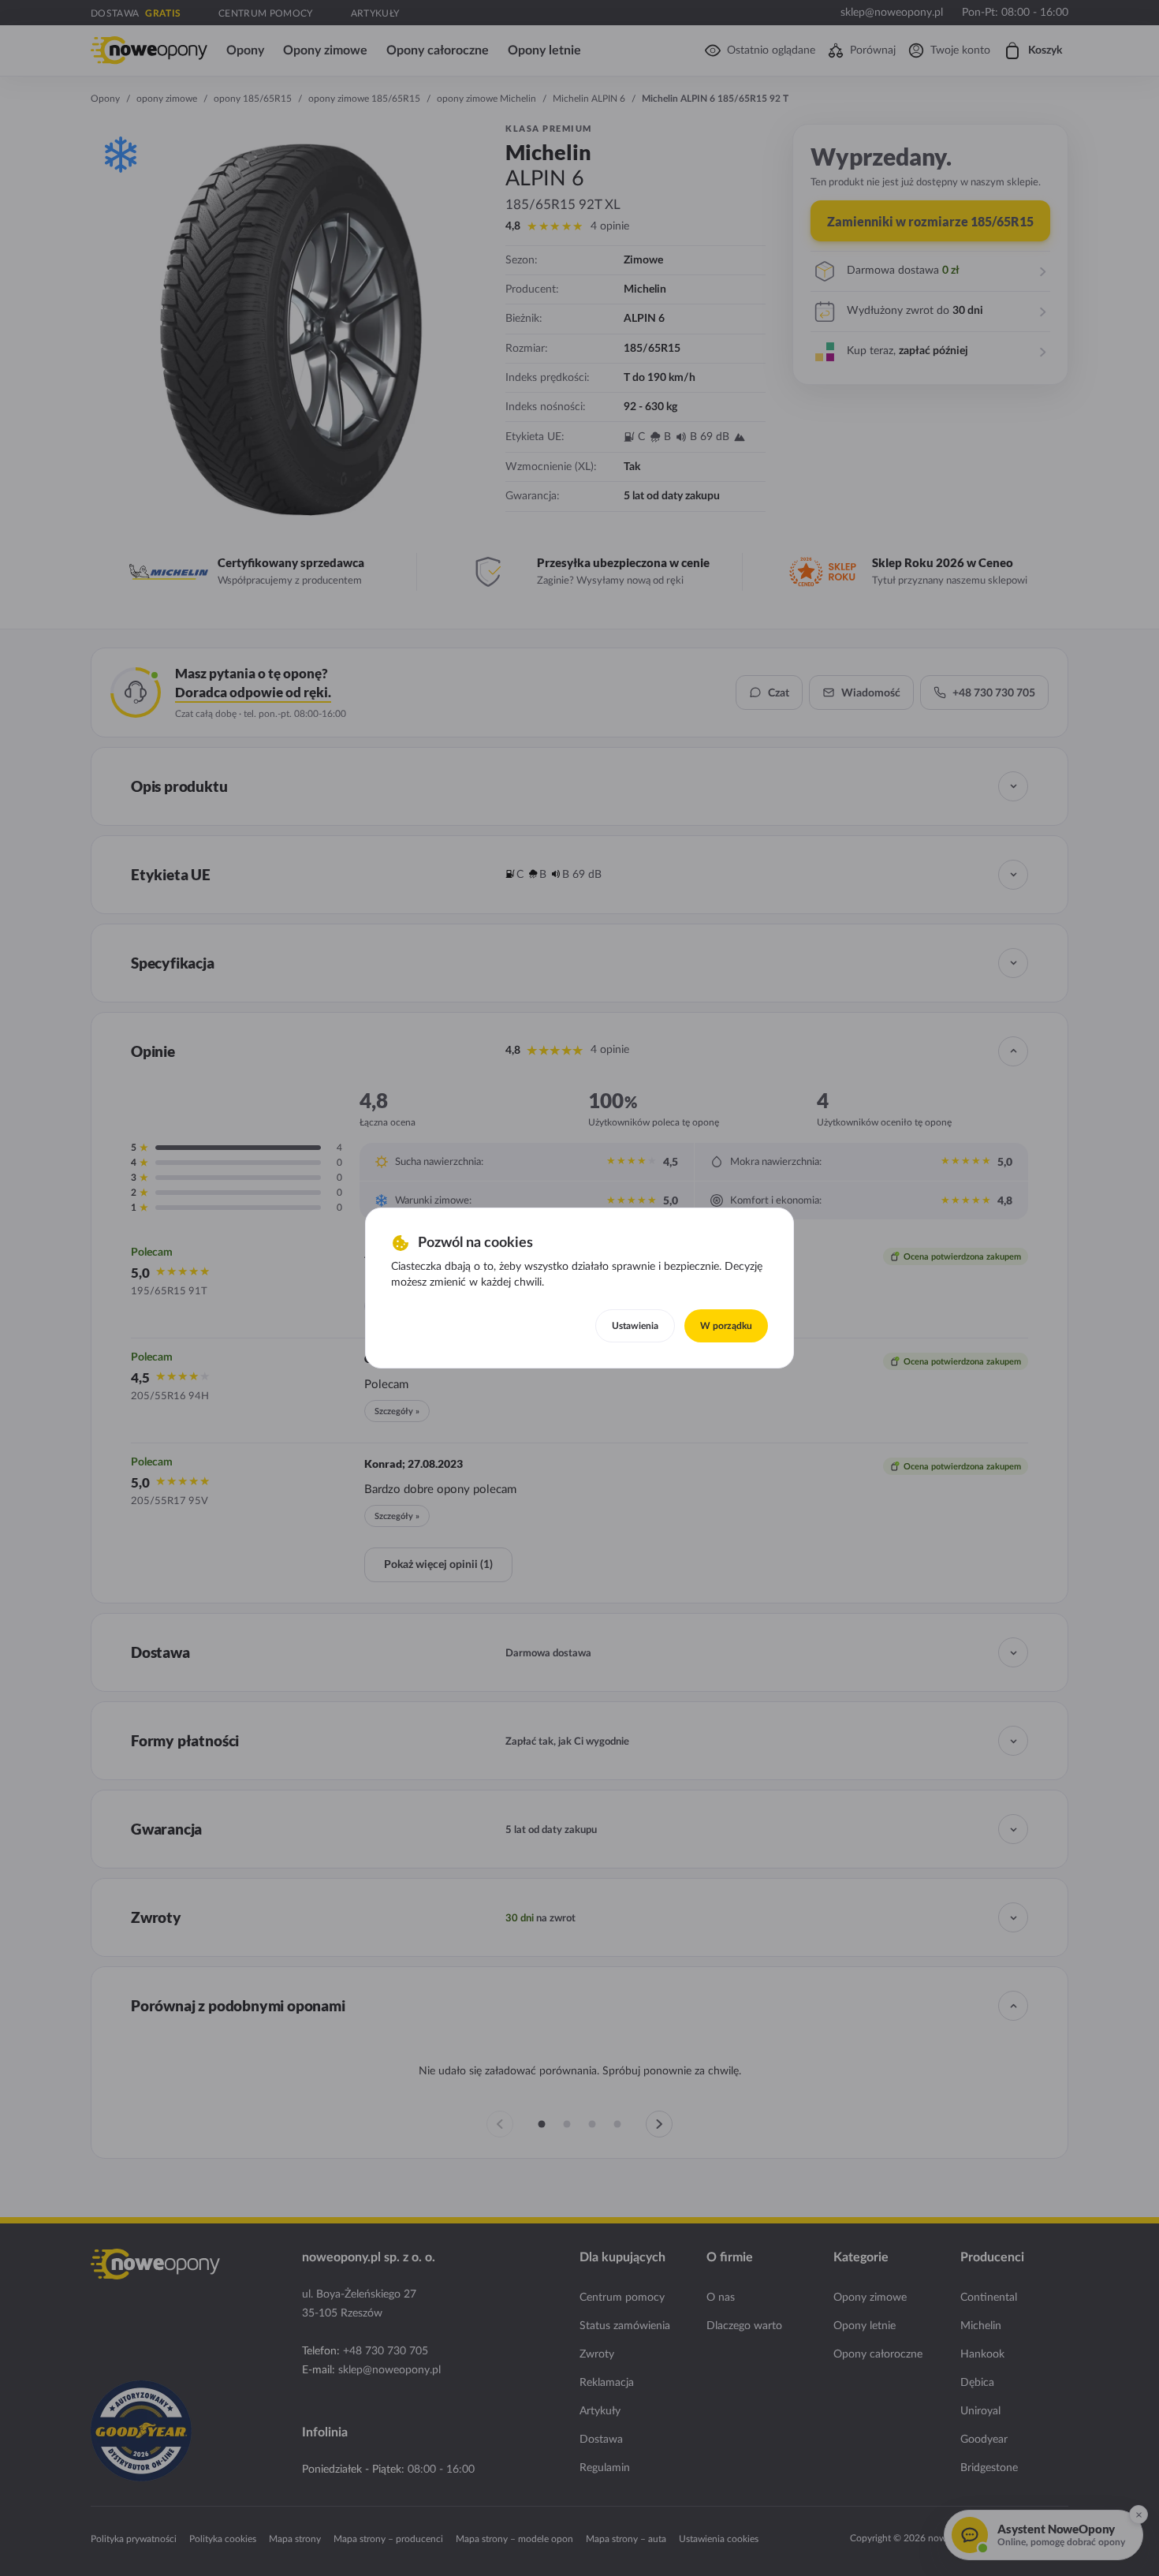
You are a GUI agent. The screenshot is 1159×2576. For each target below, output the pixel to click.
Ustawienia (635, 1326)
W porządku (726, 1326)
